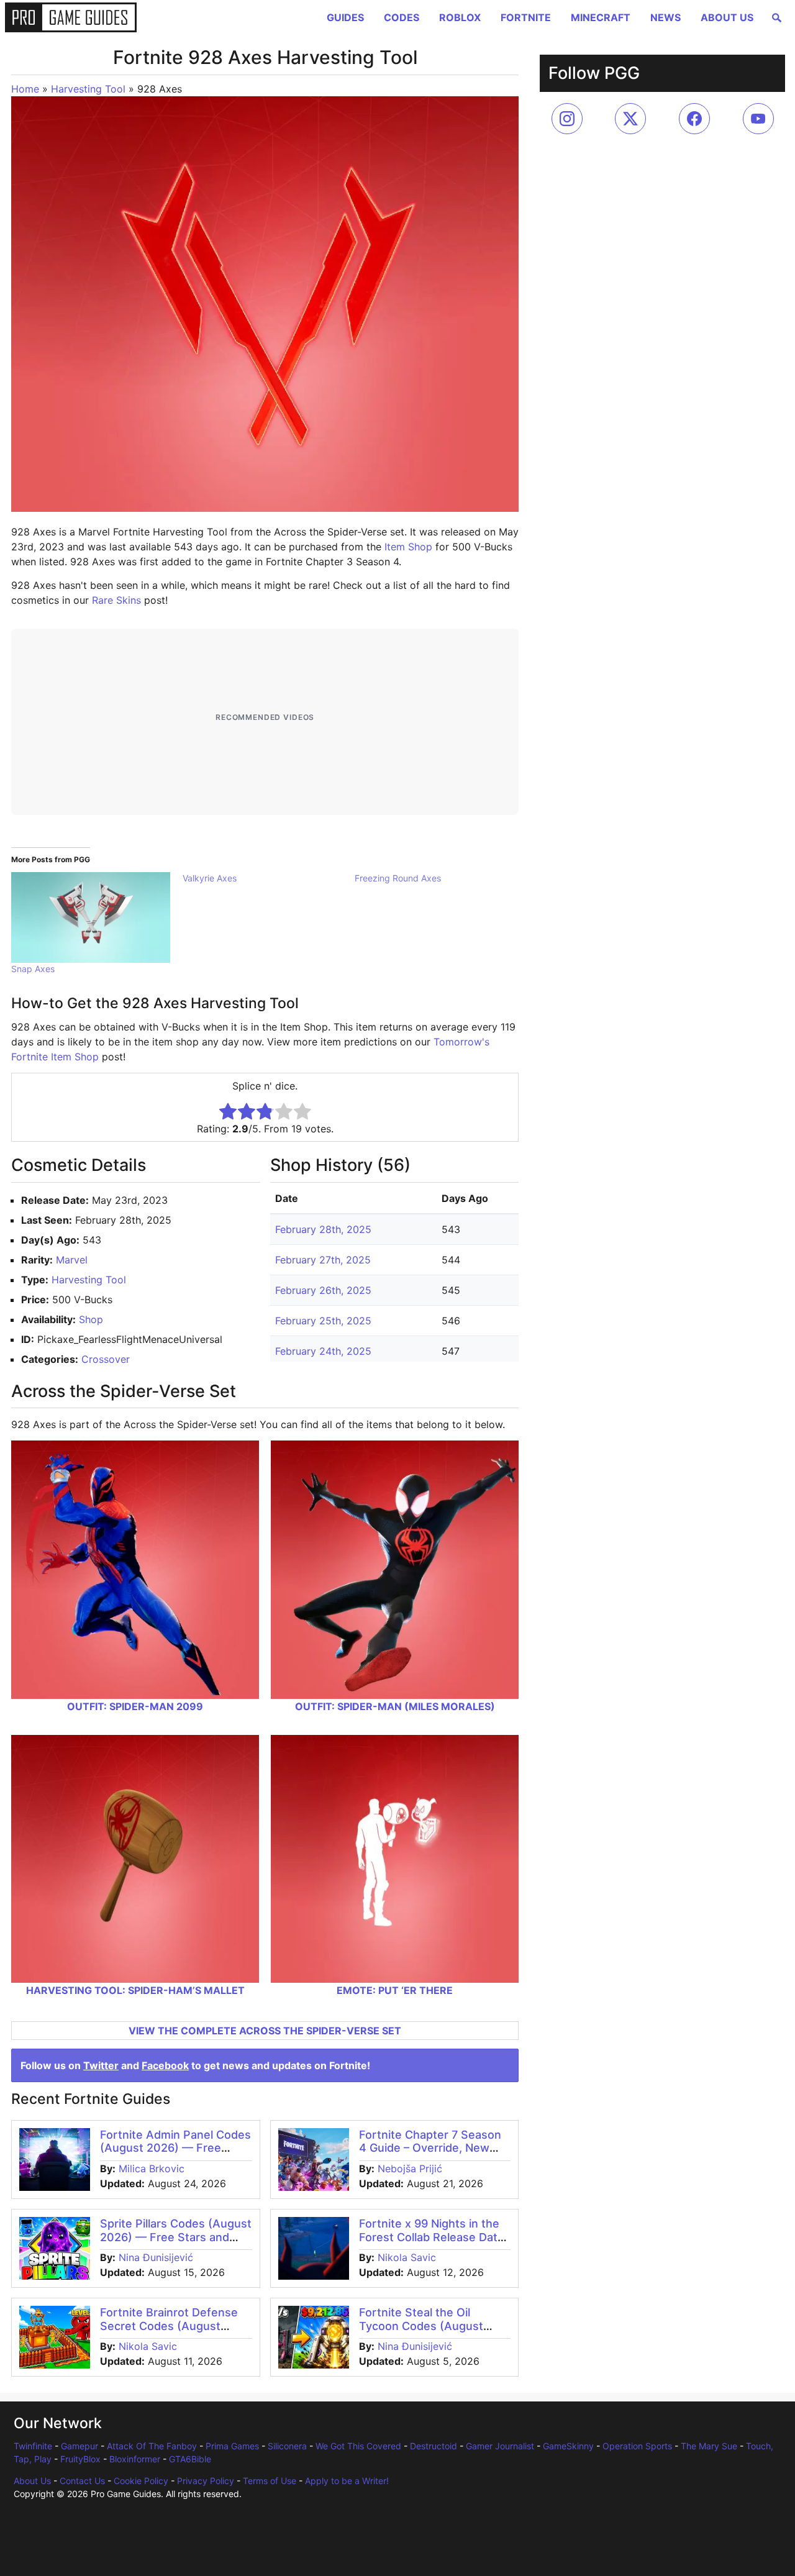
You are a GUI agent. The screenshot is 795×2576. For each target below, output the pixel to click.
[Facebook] (694, 119)
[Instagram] (567, 119)
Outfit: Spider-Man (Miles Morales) (395, 1706)
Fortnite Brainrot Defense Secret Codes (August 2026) (169, 2326)
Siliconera (287, 2446)
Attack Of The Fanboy (152, 2446)
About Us (727, 17)
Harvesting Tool (88, 89)
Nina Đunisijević (156, 2257)
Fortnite (526, 17)
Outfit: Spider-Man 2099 (135, 1706)
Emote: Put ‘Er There (395, 1990)
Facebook (165, 2065)
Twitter (101, 2065)
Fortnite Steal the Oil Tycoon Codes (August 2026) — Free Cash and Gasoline (423, 2333)
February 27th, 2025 (323, 1260)
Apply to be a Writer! (347, 2481)
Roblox (460, 17)
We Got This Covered (358, 2446)
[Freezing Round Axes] (440, 878)
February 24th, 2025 (323, 1351)
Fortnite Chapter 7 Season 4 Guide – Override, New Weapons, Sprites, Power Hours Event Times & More (431, 2155)
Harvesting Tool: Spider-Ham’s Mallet (135, 1990)
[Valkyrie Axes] (268, 878)
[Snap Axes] (91, 917)
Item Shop (408, 547)
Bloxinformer (135, 2459)
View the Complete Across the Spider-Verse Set (265, 2031)
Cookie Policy (141, 2481)
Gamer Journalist (500, 2446)
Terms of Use (270, 2481)
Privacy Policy (206, 2481)
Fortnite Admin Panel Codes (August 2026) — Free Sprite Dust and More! (175, 2148)
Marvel (72, 1260)
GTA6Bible (190, 2459)
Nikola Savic (407, 2257)
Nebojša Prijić (410, 2169)
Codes (402, 17)
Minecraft (601, 17)
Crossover (106, 1359)
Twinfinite (33, 2446)
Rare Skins (116, 600)
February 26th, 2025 (323, 1290)
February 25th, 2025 (323, 1321)
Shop (91, 1319)
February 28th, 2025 (323, 1229)
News (666, 17)
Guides (345, 17)
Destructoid (434, 2446)
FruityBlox (80, 2459)
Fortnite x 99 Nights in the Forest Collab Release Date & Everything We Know (432, 2237)
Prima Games (232, 2446)
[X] (630, 119)
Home (25, 89)
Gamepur (79, 2446)
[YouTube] (758, 119)
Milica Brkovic (152, 2169)
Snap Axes (33, 969)
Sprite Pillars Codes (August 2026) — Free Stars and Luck (176, 2237)
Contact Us (82, 2481)
